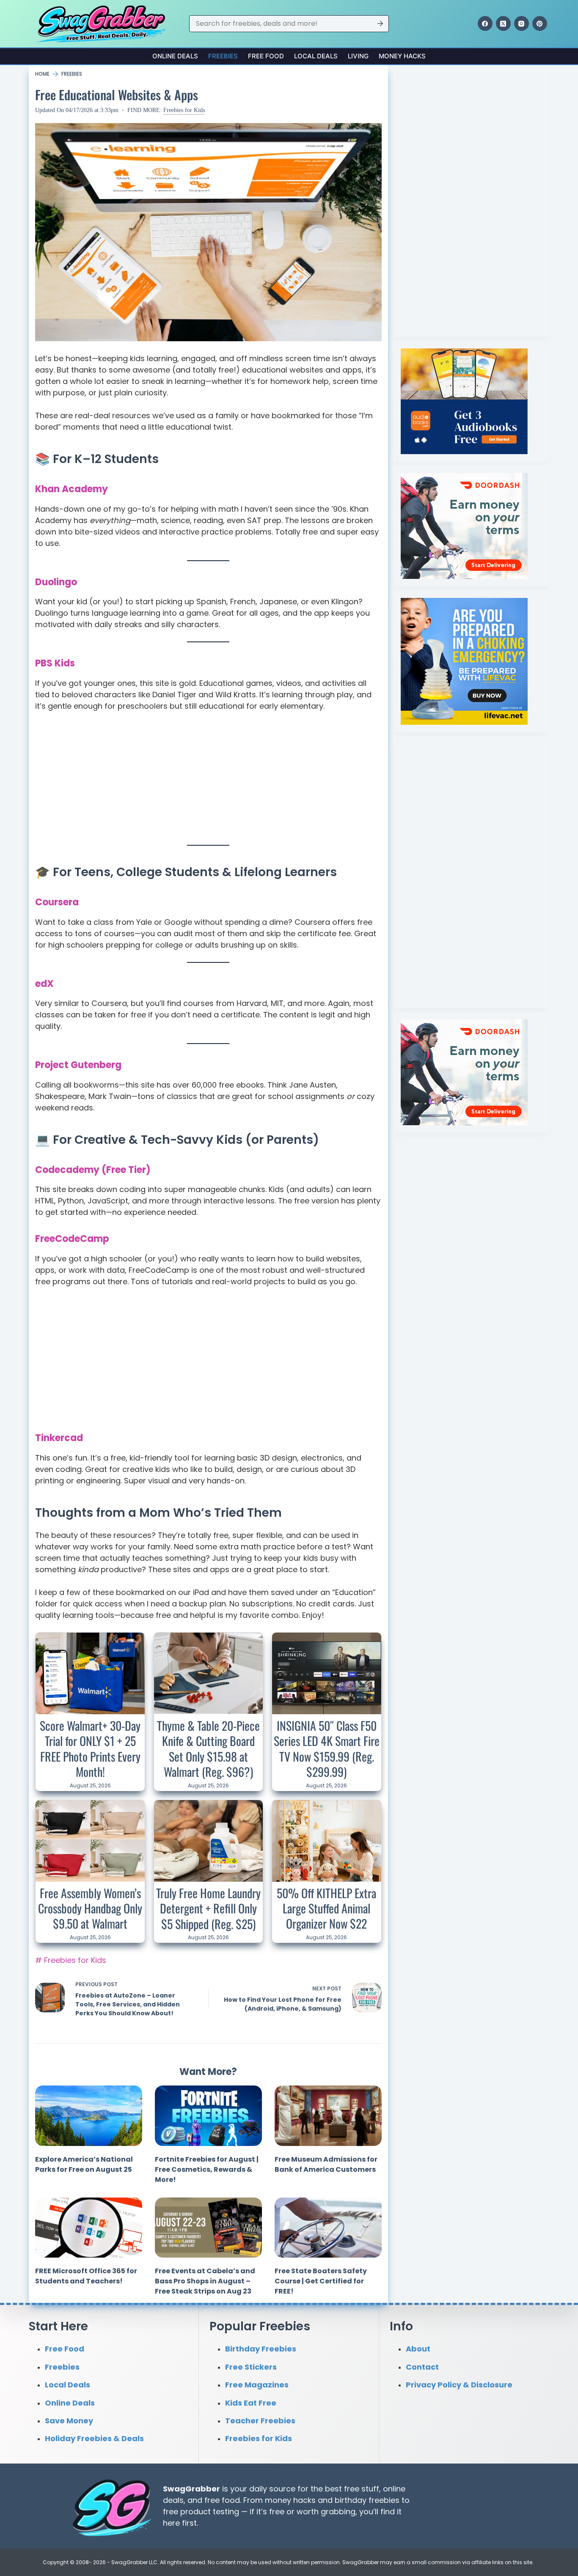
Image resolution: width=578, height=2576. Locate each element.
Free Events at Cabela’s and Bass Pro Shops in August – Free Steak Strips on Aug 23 (205, 2281)
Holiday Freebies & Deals (94, 2438)
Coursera (57, 902)
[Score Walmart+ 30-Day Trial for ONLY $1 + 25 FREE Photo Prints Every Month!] (90, 1673)
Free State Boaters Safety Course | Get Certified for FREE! (321, 2281)
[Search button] (380, 24)
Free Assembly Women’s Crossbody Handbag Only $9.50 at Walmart (90, 1908)
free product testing (201, 2512)
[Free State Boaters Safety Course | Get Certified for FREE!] (328, 2228)
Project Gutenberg (78, 1065)
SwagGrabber (191, 2489)
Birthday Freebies (261, 2349)
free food (222, 2500)
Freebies (223, 56)
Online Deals (175, 56)
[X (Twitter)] (503, 23)
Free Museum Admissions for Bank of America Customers (326, 2164)
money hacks (290, 2500)
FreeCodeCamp (72, 1239)
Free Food (266, 56)
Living (358, 56)
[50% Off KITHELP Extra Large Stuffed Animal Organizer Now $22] (326, 1841)
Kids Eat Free (251, 2402)
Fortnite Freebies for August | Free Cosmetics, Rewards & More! (207, 2169)
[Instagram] (522, 23)
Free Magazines (257, 2385)
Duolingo (56, 582)
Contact (422, 2367)
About (418, 2349)
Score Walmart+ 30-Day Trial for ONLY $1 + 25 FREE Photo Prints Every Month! (90, 1748)
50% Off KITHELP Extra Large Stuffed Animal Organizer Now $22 (326, 1908)
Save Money (69, 2421)
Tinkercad (59, 1438)
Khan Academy (72, 489)
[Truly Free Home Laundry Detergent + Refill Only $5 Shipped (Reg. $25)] (208, 1841)
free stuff (362, 2489)
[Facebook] (485, 23)
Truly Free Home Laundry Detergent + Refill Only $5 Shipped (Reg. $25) (208, 1908)
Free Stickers (251, 2367)
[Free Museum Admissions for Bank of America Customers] (328, 2116)
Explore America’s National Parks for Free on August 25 (84, 2164)
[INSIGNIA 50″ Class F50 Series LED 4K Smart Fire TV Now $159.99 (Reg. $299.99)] (326, 1673)
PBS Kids (55, 663)
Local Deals (316, 56)
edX (44, 984)
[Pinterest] (540, 23)
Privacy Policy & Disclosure (459, 2385)
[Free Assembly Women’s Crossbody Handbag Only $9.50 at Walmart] (90, 1841)
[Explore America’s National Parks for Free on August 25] (89, 2116)
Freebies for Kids (184, 110)
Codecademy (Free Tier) (93, 1170)
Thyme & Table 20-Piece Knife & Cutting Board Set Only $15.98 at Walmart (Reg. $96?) (208, 1748)
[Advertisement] (208, 782)
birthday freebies (367, 2500)
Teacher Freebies (260, 2421)
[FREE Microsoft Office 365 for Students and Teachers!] (89, 2228)
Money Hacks (402, 56)
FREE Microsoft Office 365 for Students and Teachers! (86, 2276)
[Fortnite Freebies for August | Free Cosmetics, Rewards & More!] (208, 2116)
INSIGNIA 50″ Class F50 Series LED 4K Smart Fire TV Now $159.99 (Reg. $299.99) (327, 1748)
